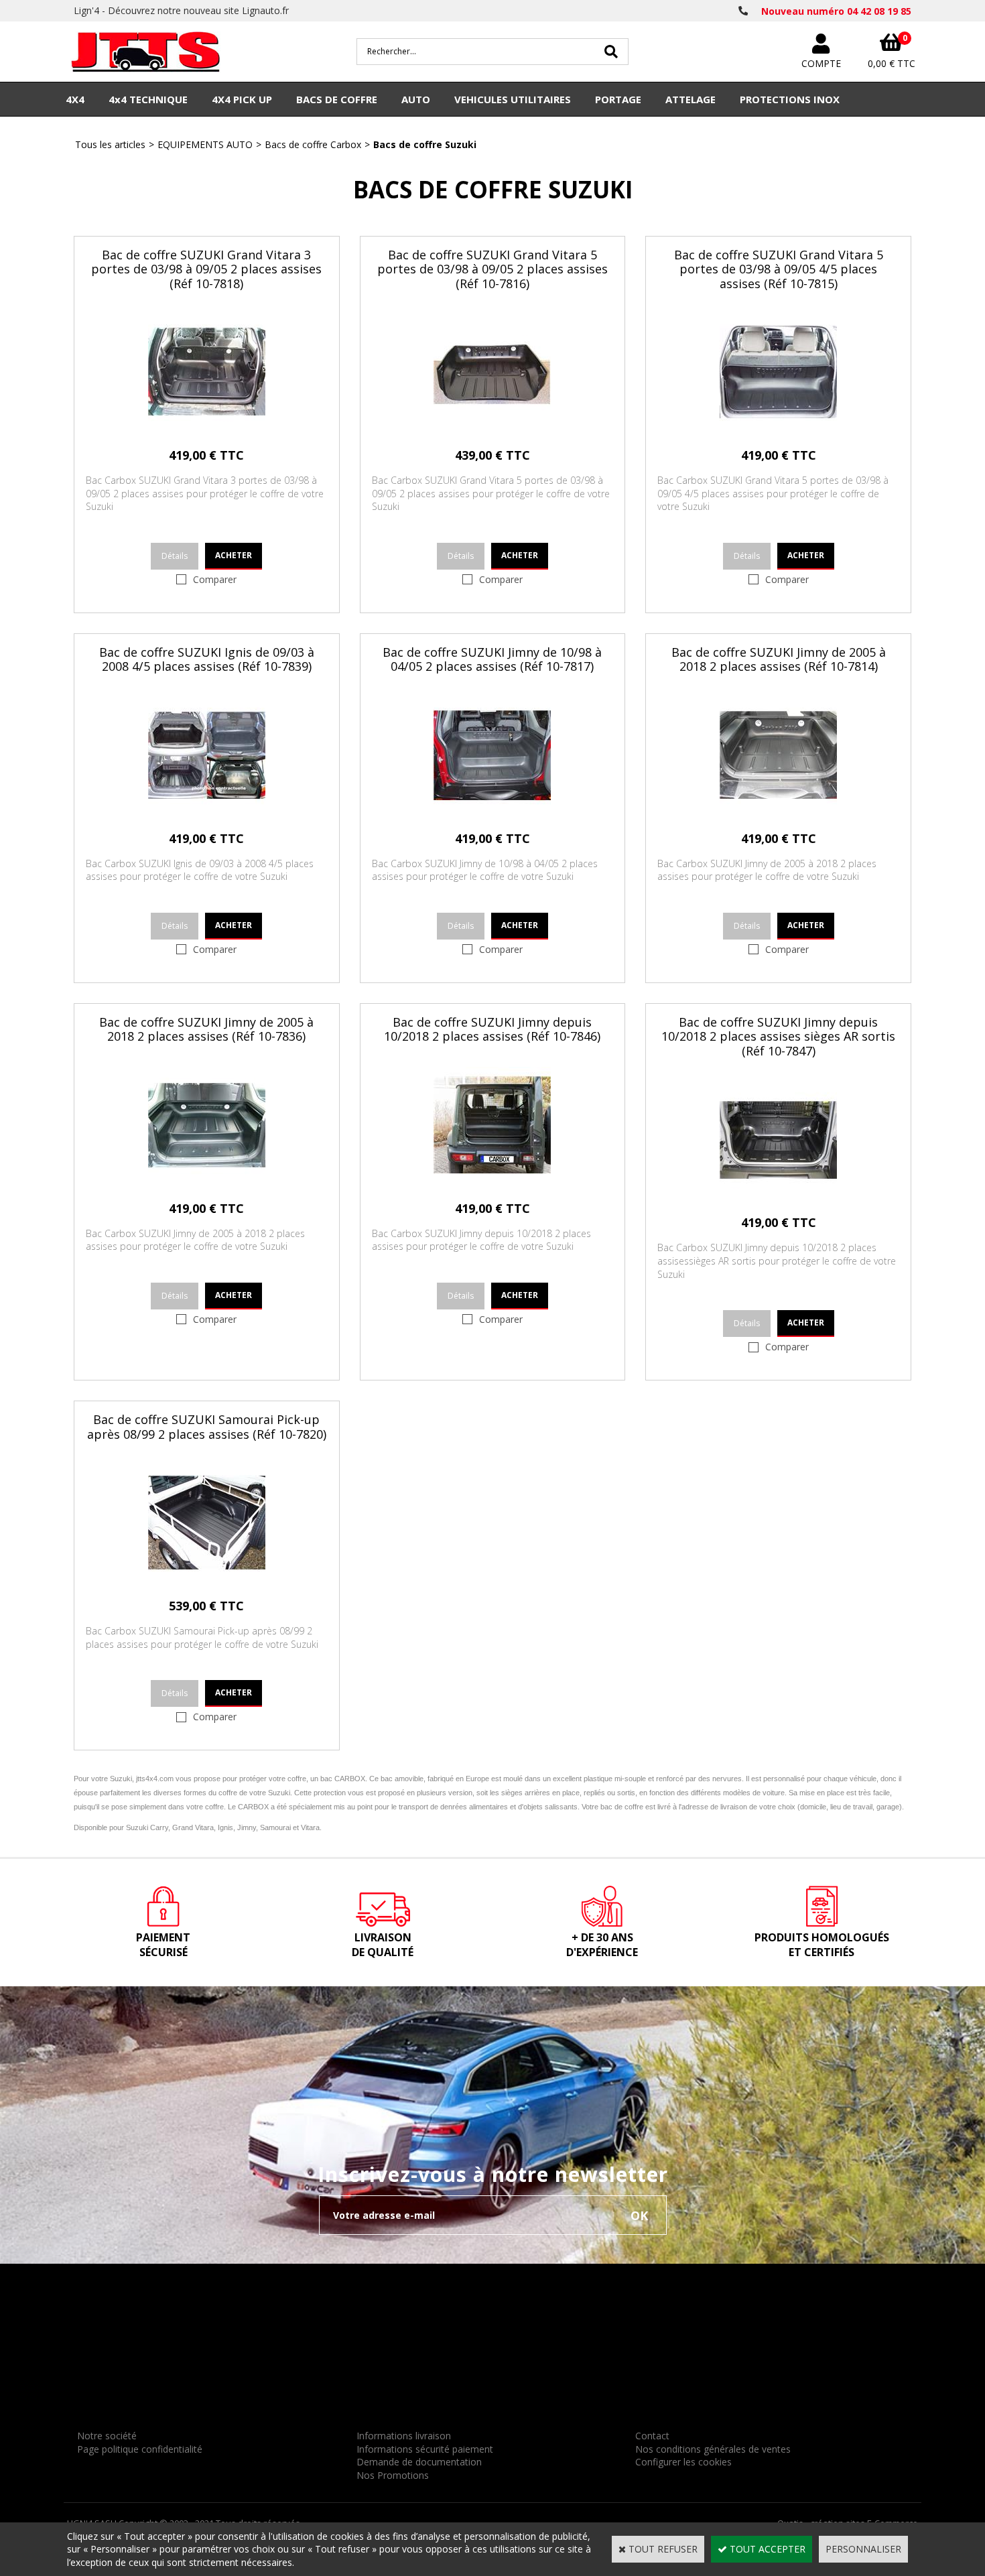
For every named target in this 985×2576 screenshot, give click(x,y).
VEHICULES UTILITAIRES (513, 99)
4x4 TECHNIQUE (148, 99)
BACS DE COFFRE (337, 99)
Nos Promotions (393, 2475)
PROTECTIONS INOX (790, 99)
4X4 (75, 99)
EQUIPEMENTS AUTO (205, 144)
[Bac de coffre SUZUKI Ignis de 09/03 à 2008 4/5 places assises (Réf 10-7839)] (207, 811)
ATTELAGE (691, 99)
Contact (652, 2436)
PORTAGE (618, 99)
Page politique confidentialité (140, 2449)
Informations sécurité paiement (425, 2449)
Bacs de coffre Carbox (313, 144)
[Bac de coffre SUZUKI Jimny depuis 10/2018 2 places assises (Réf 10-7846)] (492, 1180)
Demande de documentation (419, 2462)
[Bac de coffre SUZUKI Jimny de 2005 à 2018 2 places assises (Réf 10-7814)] (778, 811)
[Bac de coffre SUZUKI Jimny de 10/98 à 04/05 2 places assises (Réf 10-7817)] (492, 811)
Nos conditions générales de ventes (713, 2449)
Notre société (107, 2436)
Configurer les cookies (683, 2462)
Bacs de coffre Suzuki (425, 144)
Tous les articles (110, 144)
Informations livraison (404, 2436)
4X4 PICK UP (242, 99)
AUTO (416, 99)
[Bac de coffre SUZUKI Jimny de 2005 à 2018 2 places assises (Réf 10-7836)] (207, 1180)
